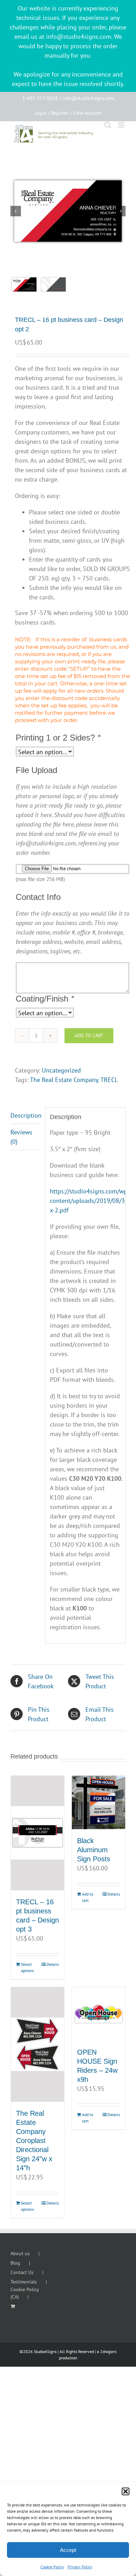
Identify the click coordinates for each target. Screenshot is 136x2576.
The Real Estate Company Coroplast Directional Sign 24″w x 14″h (34, 2141)
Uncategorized (61, 1070)
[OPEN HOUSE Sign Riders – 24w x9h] (99, 2014)
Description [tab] (25, 1115)
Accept (68, 2550)
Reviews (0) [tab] (21, 1137)
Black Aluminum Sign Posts (94, 1850)
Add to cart (89, 1036)
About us (20, 2253)
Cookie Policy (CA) (25, 2293)
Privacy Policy (80, 2567)
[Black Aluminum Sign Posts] (99, 1802)
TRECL (109, 1080)
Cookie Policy (52, 2567)
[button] (126, 2491)
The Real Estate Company (64, 1080)
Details (53, 1964)
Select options (27, 1967)
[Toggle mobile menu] (122, 125)
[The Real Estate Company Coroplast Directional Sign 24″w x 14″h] (37, 2044)
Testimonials (24, 2282)
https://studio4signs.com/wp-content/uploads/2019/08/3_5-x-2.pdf (91, 1201)
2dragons (108, 2351)
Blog (15, 2263)
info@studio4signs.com (89, 98)
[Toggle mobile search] (108, 125)
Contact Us (22, 2272)
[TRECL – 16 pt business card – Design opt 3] (37, 1833)
